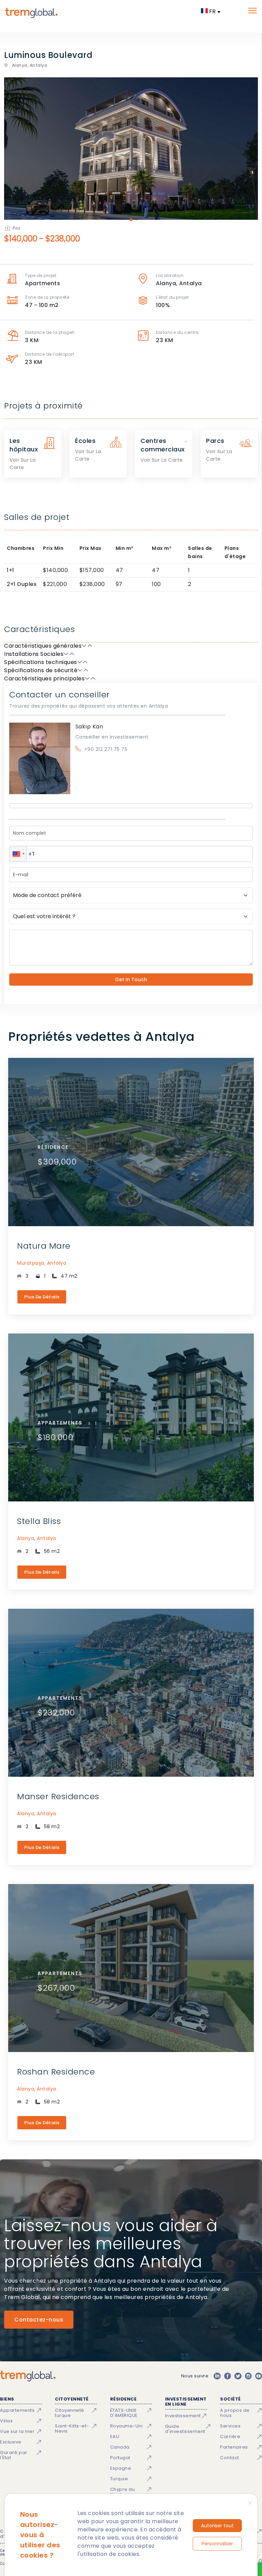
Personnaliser (217, 2544)
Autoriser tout (217, 2526)
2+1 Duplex (22, 584)
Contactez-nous (39, 2320)
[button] (18, 854)
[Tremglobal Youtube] (259, 2376)
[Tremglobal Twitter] (238, 2376)
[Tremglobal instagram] (248, 2376)
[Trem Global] (28, 2376)
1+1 (11, 570)
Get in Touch (131, 980)
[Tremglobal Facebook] (228, 2376)
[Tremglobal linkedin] (217, 2376)
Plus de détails (42, 1297)
